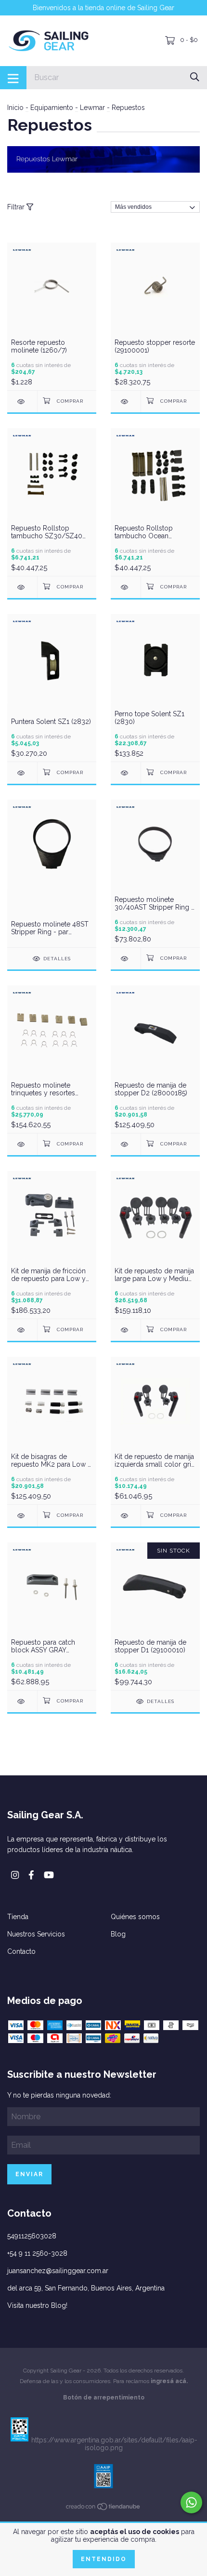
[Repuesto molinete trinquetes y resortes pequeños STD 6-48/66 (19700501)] (22, 1144)
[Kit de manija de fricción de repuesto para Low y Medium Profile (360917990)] (22, 1330)
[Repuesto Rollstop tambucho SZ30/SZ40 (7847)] (22, 587)
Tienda (18, 1917)
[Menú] (13, 78)
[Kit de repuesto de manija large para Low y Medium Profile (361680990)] (126, 1330)
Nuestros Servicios (36, 1934)
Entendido (104, 2559)
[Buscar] (195, 77)
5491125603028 (32, 2236)
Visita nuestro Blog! (37, 2305)
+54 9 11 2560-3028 (37, 2253)
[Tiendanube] (103, 2508)
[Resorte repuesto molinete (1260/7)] (22, 402)
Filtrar (17, 207)
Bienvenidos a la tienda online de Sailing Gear (103, 8)
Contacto (21, 1951)
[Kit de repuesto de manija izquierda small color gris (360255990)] (126, 1516)
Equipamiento (52, 108)
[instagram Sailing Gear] (15, 1875)
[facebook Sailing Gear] (31, 1875)
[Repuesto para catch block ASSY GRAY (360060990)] (22, 1701)
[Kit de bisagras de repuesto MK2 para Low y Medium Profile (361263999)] (22, 1516)
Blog (118, 1934)
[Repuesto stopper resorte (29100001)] (126, 402)
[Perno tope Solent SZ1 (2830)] (126, 773)
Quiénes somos (135, 1917)
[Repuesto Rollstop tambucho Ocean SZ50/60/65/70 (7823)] (126, 587)
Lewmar (92, 108)
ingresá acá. (169, 2381)
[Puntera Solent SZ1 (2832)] (22, 773)
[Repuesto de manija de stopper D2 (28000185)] (126, 1144)
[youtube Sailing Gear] (49, 1875)
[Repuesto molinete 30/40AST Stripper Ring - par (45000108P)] (126, 959)
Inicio (15, 108)
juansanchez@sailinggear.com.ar (58, 2271)
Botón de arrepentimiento (104, 2398)
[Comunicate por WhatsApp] (191, 2502)
